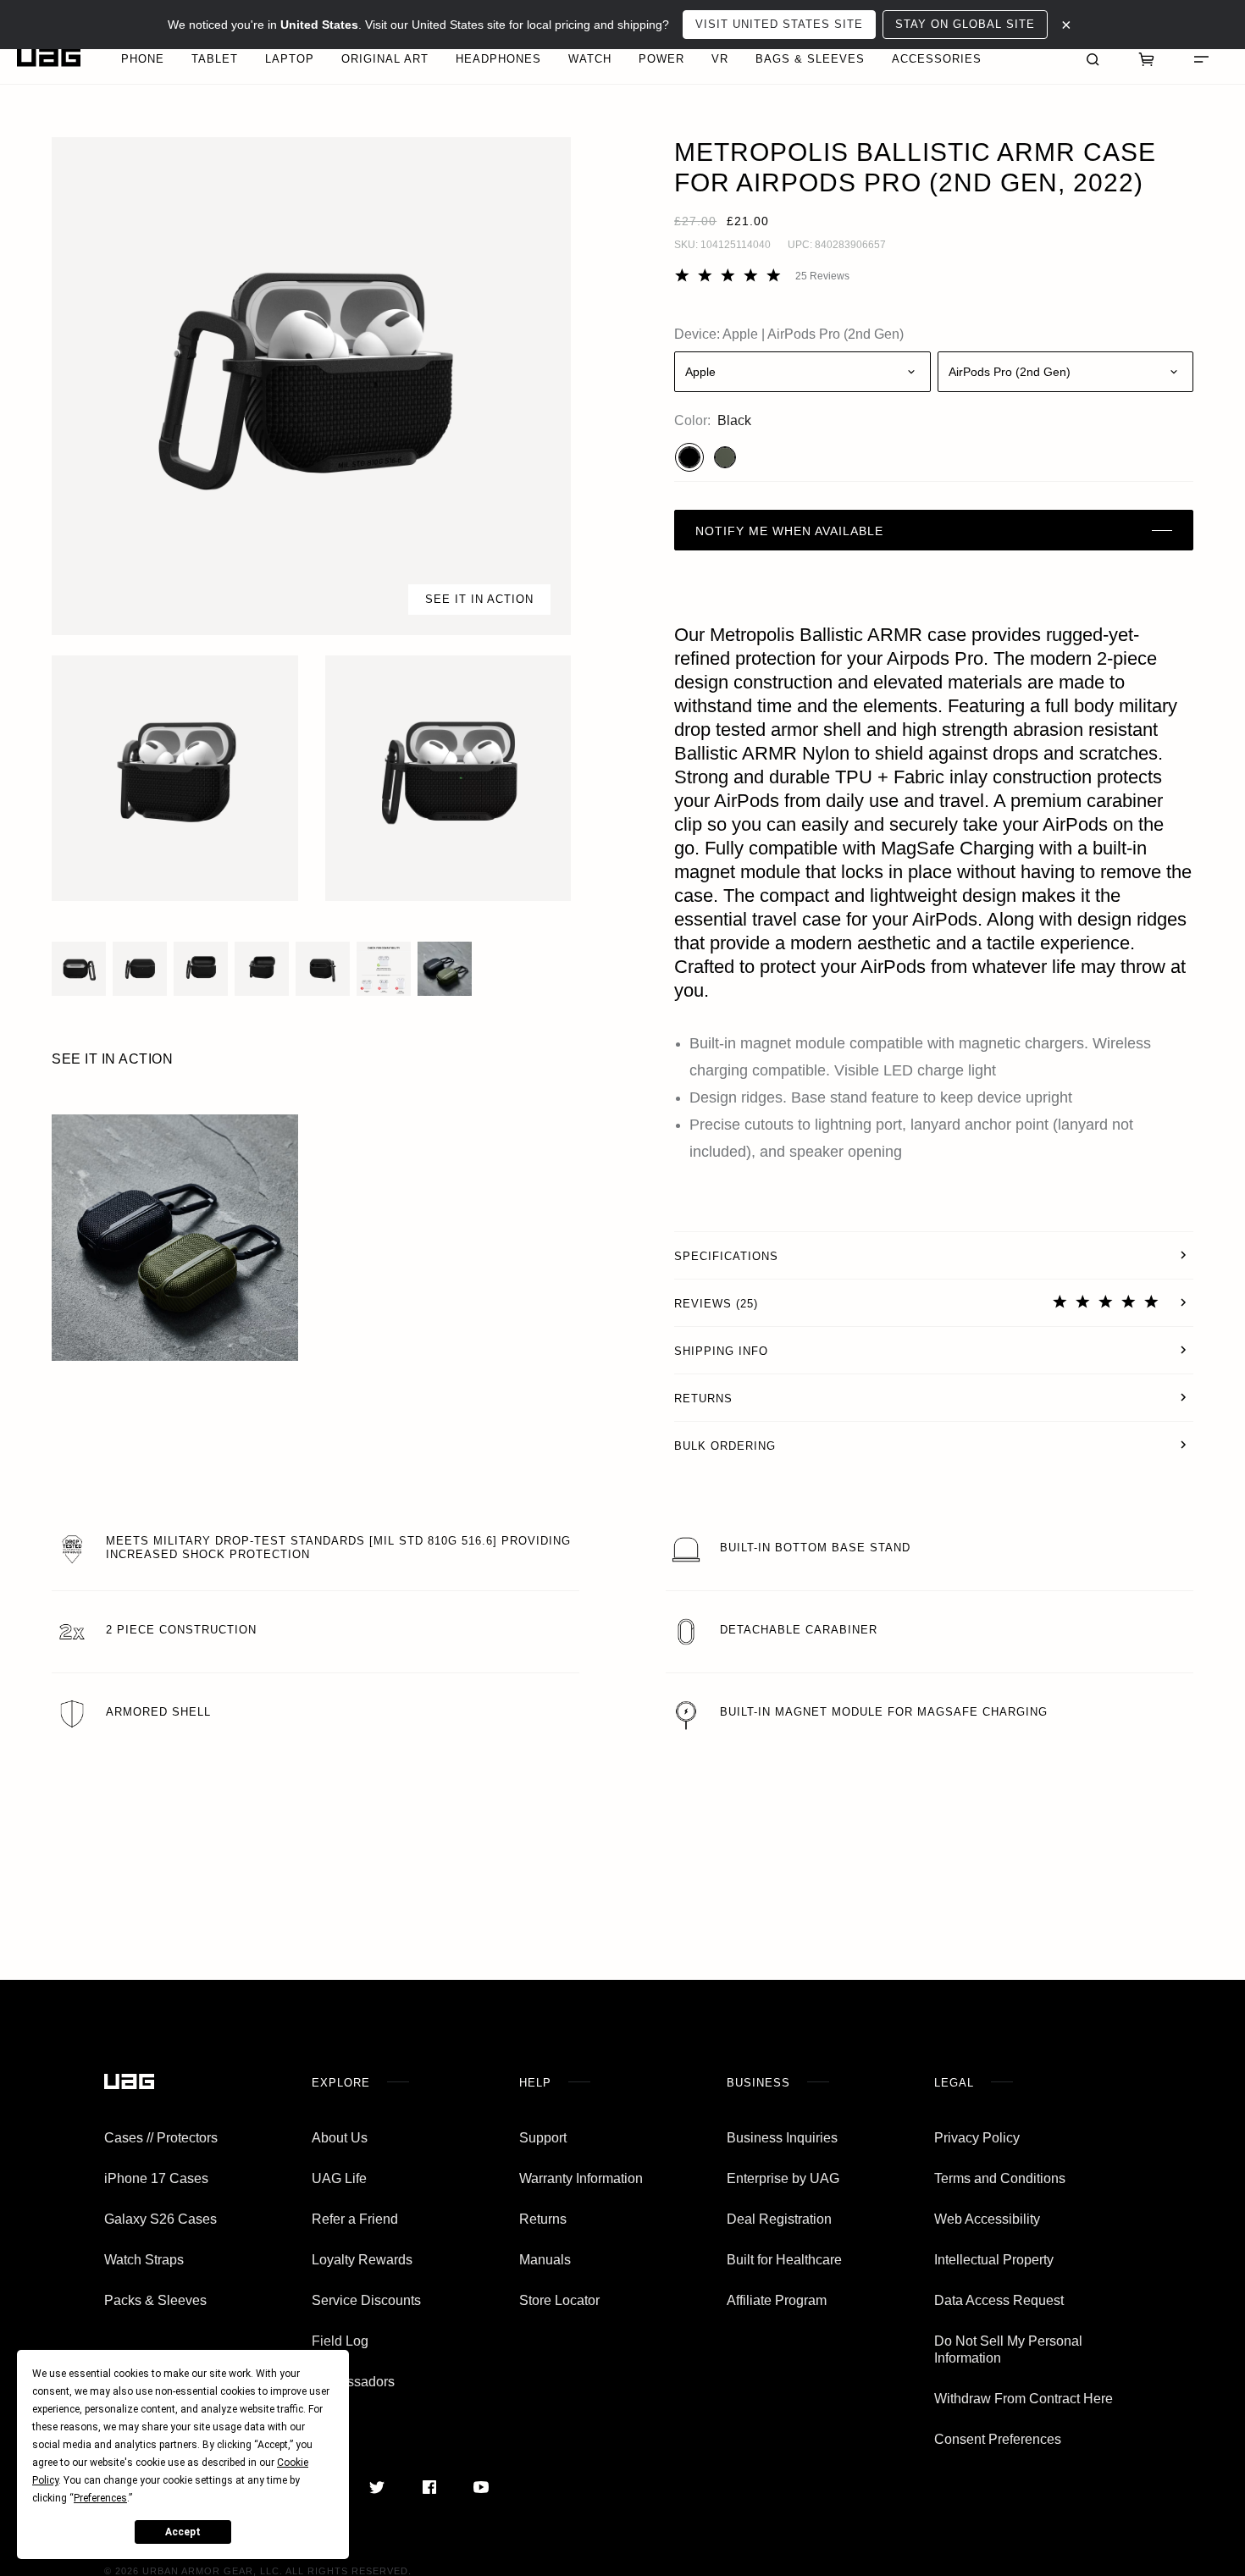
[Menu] (1201, 57)
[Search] (1093, 57)
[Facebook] (429, 2487)
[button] (311, 386)
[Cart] (1147, 57)
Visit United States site (779, 24)
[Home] (49, 57)
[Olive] (725, 457)
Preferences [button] (100, 2498)
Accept (183, 2532)
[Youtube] (481, 2487)
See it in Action (479, 599)
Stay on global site (965, 24)
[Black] (689, 457)
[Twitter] (377, 2487)
